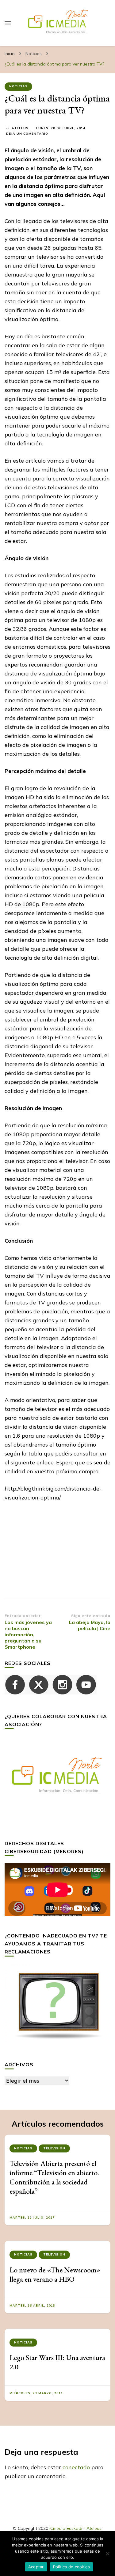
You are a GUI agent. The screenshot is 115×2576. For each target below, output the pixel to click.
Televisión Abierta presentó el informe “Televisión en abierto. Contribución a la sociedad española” (54, 2177)
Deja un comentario (27, 134)
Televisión (54, 2148)
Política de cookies (72, 2567)
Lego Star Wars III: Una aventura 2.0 (57, 2362)
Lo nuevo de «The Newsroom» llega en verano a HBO (55, 2274)
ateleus (20, 128)
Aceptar (36, 2567)
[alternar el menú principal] (8, 23)
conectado (76, 2467)
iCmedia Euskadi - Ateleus (75, 2528)
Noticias (18, 86)
